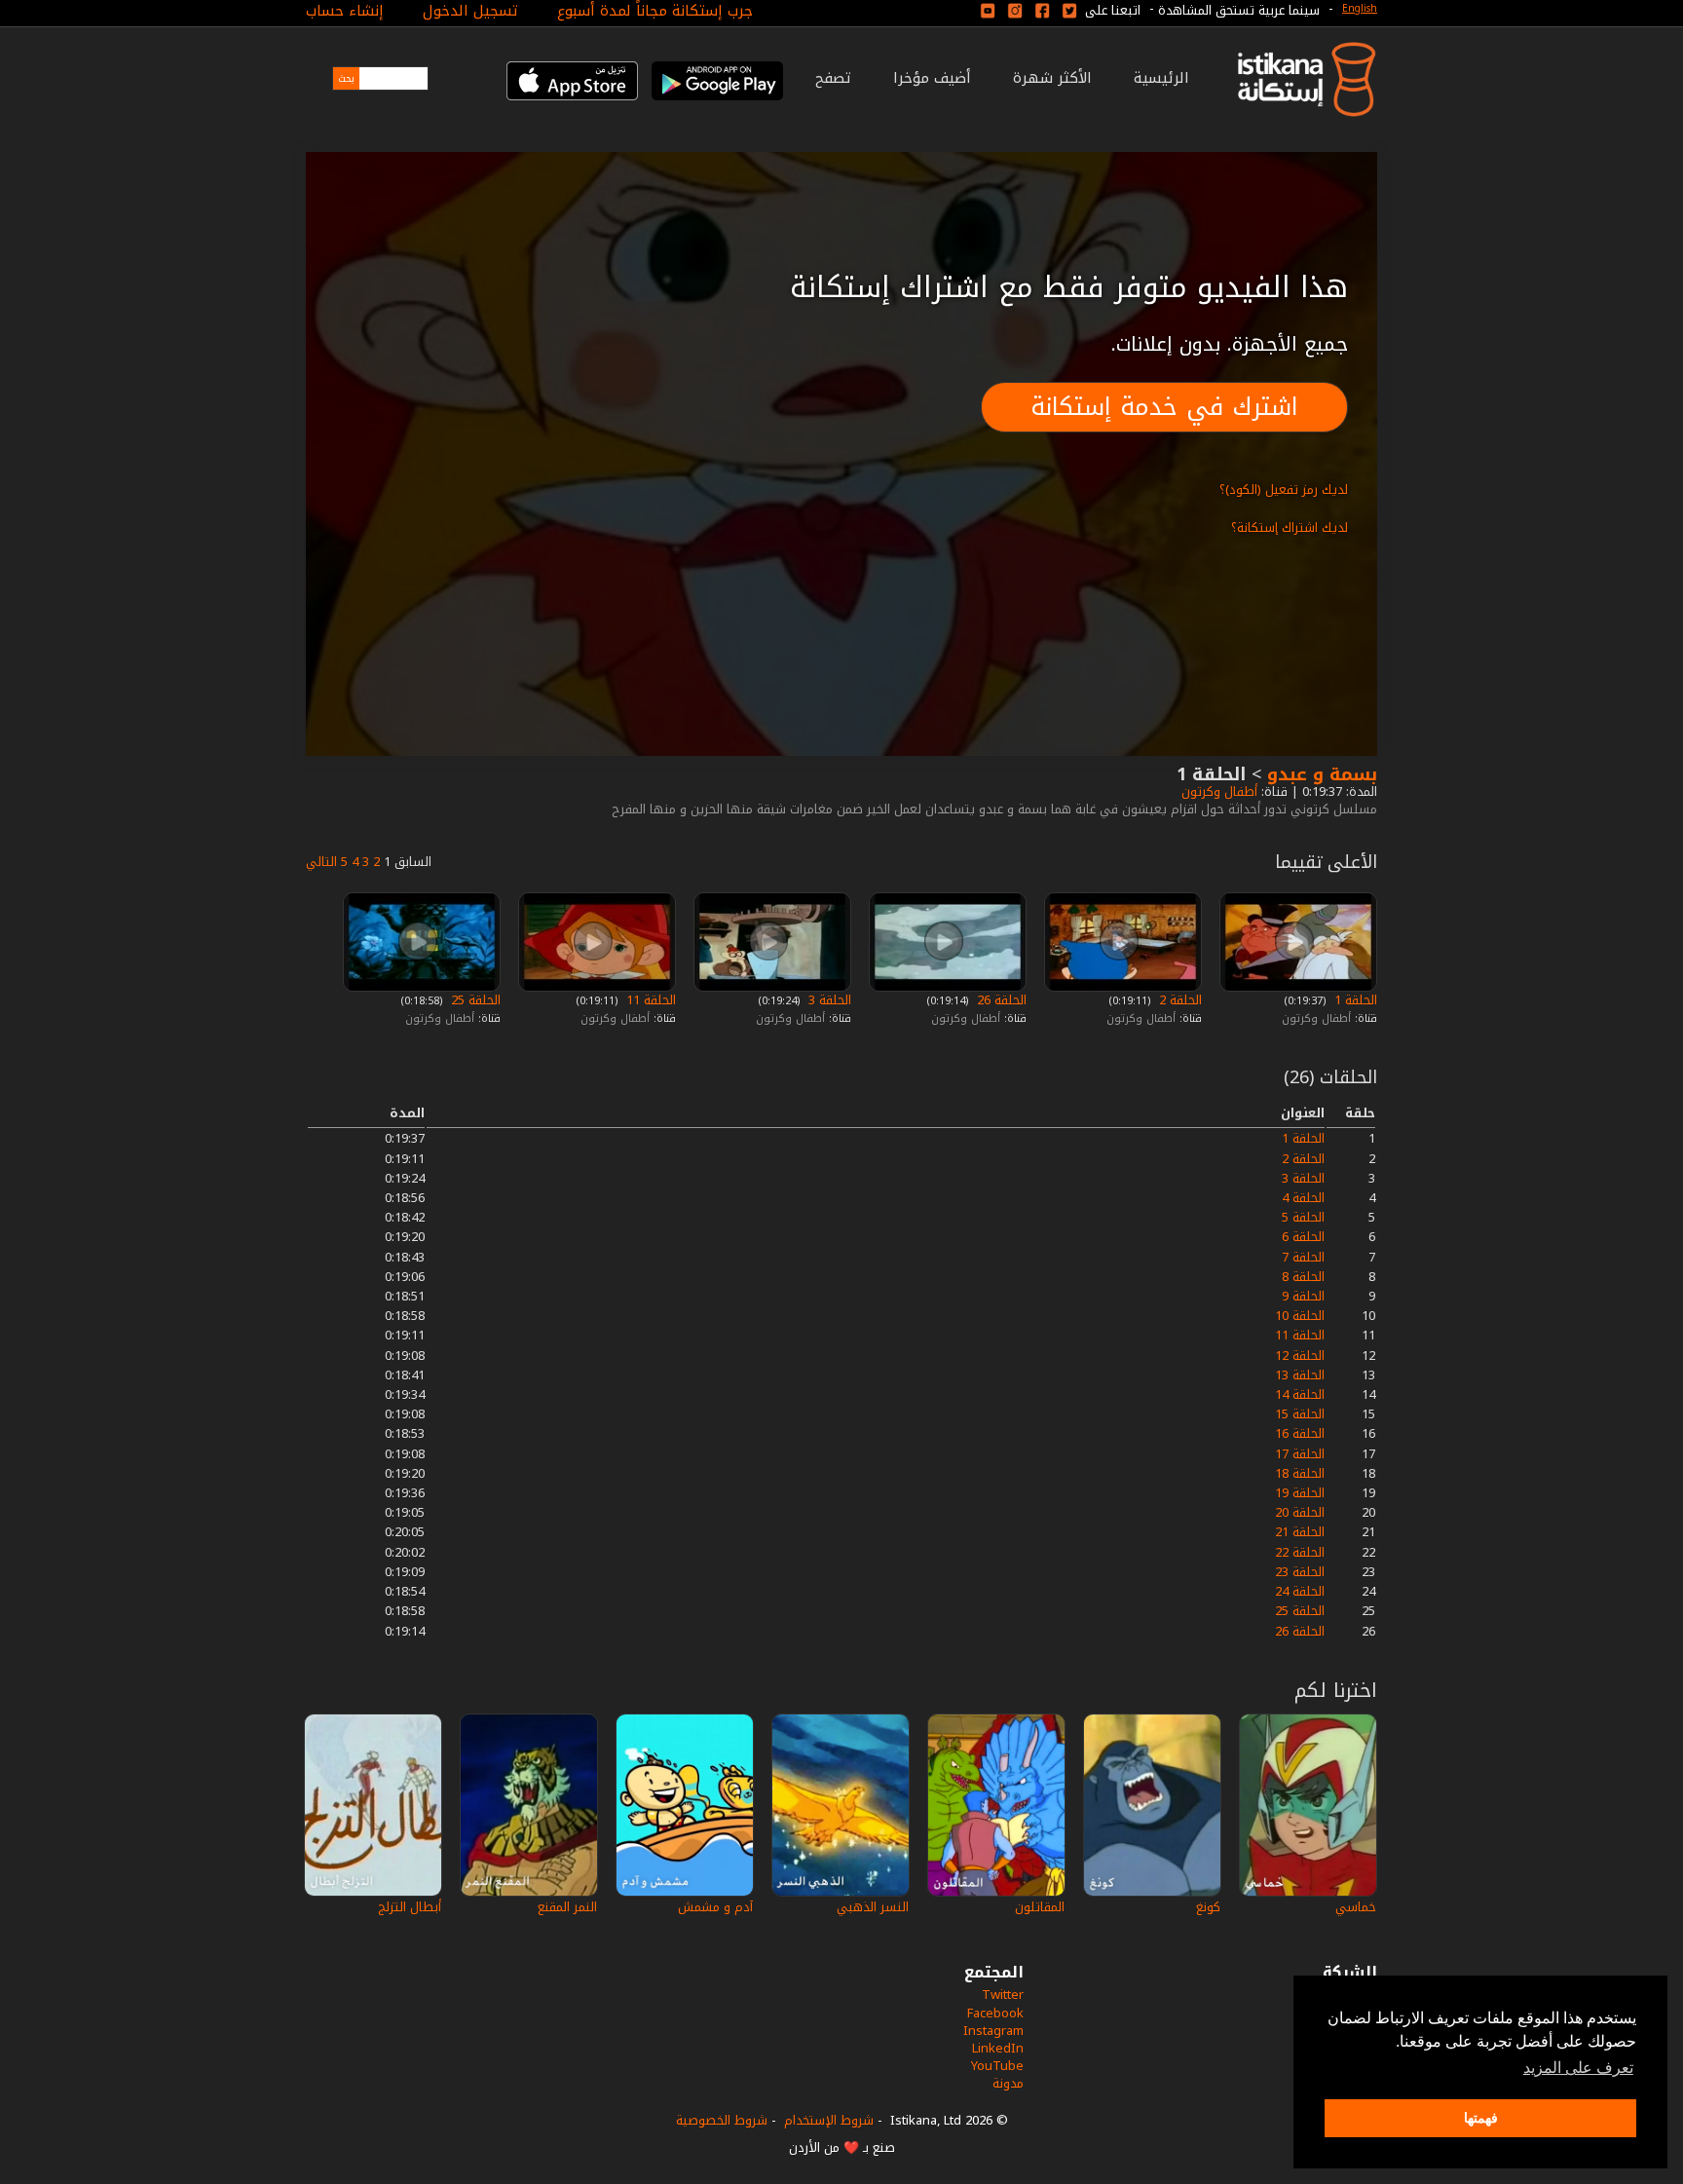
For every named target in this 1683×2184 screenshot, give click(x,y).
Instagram (993, 2031)
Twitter (1003, 1995)
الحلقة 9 (1303, 1296)
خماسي (1356, 1907)
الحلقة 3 (828, 1000)
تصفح (833, 78)
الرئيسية (1161, 78)
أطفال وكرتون (1217, 791)
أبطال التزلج (410, 1907)
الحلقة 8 (1303, 1277)
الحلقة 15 (1300, 1414)
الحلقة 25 (474, 1000)
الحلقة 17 (1300, 1454)
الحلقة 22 (1300, 1552)
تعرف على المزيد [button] (1578, 2068)
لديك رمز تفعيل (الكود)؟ (1284, 490)
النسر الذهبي (873, 1907)
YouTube (997, 2066)
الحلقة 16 (1300, 1433)
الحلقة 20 (1300, 1512)
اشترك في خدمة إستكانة (1164, 407)
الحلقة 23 (1300, 1572)
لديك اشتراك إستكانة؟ (1290, 527)
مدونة (1008, 2083)
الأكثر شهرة (1052, 78)
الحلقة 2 (1178, 1000)
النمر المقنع (567, 1907)
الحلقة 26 (1000, 1000)
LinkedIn (998, 2048)
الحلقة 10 (1300, 1316)
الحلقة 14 (1300, 1394)
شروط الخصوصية (722, 2120)
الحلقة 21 (1300, 1532)
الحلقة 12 (1300, 1356)
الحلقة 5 (1303, 1217)
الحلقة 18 (1300, 1473)
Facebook (995, 2013)
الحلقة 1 (1354, 1000)
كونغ (1208, 1907)
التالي (321, 862)
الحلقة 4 (1303, 1198)
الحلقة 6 (1303, 1237)
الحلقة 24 (1300, 1591)
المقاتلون (1040, 1907)
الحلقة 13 (1300, 1375)
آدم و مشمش (715, 1907)
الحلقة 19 (1300, 1493)
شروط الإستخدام (829, 2120)
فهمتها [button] (1481, 2118)
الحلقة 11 (649, 1000)
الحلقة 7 (1303, 1257)
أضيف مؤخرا (932, 78)
